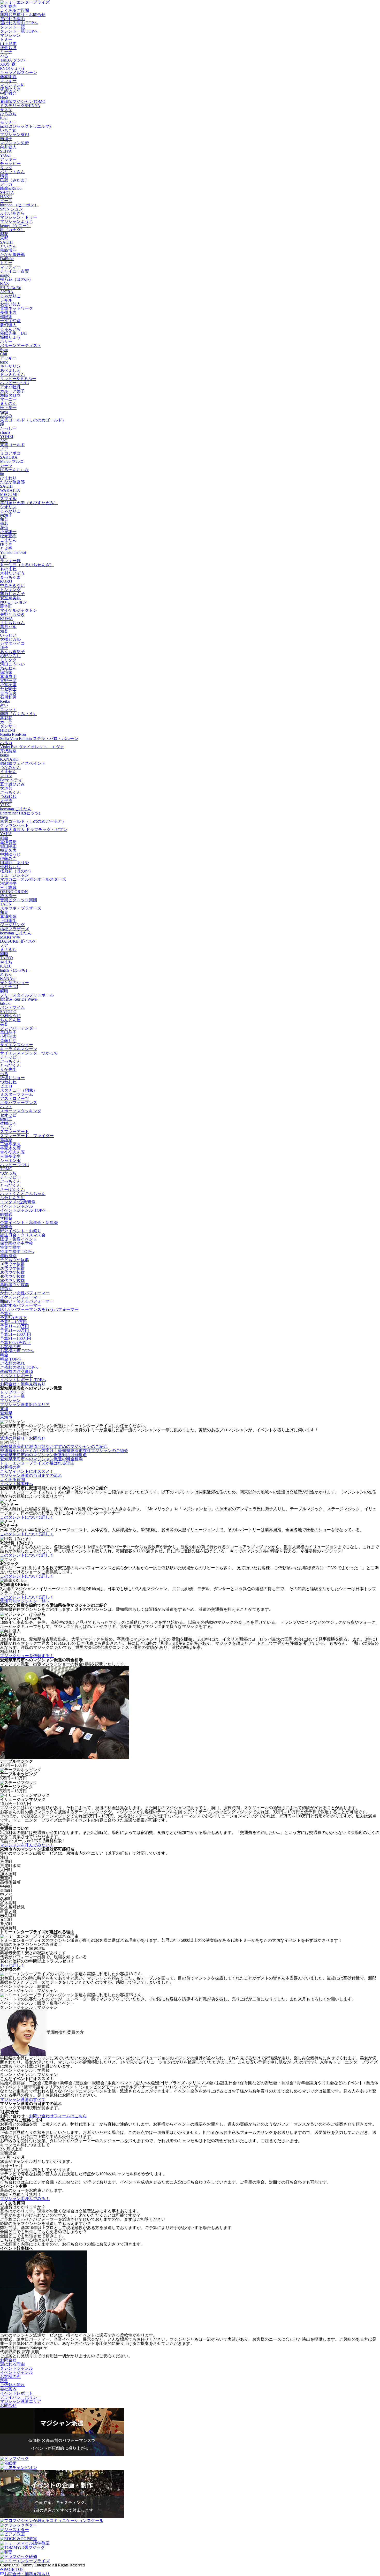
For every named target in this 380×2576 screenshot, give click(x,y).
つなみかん (10, 768)
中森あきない (12, 586)
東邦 (4, 238)
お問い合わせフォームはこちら (58, 2116)
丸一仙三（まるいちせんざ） (27, 565)
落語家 (6, 1140)
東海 (4, 1409)
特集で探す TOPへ (17, 1252)
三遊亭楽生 (10, 1156)
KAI (4, 118)
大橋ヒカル (10, 639)
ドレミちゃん (12, 375)
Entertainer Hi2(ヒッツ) (20, 813)
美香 (4, 1024)
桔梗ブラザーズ (14, 929)
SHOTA (7, 192)
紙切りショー (12, 1078)
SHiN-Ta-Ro (11, 288)
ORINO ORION (14, 892)
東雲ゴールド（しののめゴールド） (33, 420)
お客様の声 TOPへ (17, 1351)
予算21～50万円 (14, 1330)
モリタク (8, 660)
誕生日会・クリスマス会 (23, 1235)
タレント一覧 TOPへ (19, 31)
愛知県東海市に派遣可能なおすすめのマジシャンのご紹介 (54, 1446)
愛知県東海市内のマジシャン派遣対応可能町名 (43, 1455)
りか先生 (8, 1070)
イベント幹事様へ (17, 1484)
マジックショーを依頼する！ (27, 1656)
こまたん (8, 540)
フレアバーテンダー (19, 1028)
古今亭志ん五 (12, 1152)
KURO (6, 581)
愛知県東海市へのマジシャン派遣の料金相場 (41, 1459)
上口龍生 (8, 921)
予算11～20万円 (14, 1326)
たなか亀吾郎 (12, 255)
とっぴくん (10, 1065)
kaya (4, 817)
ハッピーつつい (14, 383)
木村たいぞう (12, 573)
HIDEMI (7, 730)
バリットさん (12, 172)
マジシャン (10, 35)
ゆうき (6, 544)
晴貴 (4, 176)
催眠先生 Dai (13, 333)
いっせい (8, 635)
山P (3, 557)
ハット (6, 1107)
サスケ (6, 110)
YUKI (5, 155)
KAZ (4, 284)
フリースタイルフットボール (27, 995)
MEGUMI (9, 494)
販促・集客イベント (19, 1239)
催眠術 (6, 317)
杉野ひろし (10, 656)
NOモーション (13, 602)
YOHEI (7, 437)
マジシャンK (12, 85)
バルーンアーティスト (21, 346)
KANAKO (9, 759)
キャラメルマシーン (19, 73)
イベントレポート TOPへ (23, 1380)
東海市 (6, 1417)
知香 (4, 631)
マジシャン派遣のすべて (23, 2099)
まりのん (8, 403)
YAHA (6, 834)
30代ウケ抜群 (12, 1272)
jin (2, 474)
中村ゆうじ (10, 854)
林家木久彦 (10, 1148)
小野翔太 (8, 1036)
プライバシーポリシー (21, 2397)
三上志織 (8, 887)
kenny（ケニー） (15, 226)
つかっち (8, 1173)
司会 (4, 838)
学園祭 (6, 1218)
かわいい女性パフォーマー (25, 1293)
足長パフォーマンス (19, 1103)
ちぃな (6, 1127)
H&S (4, 97)
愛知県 (6, 1413)
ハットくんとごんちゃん (23, 1194)
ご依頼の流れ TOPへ (19, 1367)
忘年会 (6, 1227)
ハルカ (6, 743)
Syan (4, 350)
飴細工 (6, 1119)
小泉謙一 (8, 532)
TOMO (6, 1169)
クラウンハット (14, 825)
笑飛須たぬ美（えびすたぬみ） (29, 503)
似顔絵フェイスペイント (23, 763)
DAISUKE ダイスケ (18, 941)
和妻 (4, 912)
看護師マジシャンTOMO (23, 101)
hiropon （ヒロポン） (19, 205)
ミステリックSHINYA (20, 106)
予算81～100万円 (16, 1338)
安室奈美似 (10, 598)
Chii (3, 354)
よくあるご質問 (14, 10)
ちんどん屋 (10, 1020)
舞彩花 (6, 718)
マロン (6, 776)
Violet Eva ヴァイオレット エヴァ (32, 747)
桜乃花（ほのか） (17, 279)
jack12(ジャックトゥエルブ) (25, 126)
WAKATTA (10, 490)
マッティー (10, 267)
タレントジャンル (17, 2368)
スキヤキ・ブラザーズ (21, 908)
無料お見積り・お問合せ (23, 15)
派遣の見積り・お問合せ (23, 1438)
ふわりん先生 (12, 1198)
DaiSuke (7, 259)
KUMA (6, 619)
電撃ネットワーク (17, 308)
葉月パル (8, 627)
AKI (4, 441)
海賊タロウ (10, 395)
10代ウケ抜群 (12, 1264)
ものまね (8, 569)
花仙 (4, 528)
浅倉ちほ (8, 48)
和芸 (4, 519)
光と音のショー (14, 983)
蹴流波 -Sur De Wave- (19, 999)
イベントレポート (17, 1376)
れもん (6, 974)
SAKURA (9, 457)
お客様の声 (10, 1347)
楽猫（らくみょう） (19, 714)
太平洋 (6, 801)
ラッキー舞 (10, 561)
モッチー (8, 122)
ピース (6, 201)
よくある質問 (12, 1480)
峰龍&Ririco (11, 188)
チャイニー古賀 (14, 271)
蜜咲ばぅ (8, 1123)
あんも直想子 (12, 652)
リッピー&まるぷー (18, 379)
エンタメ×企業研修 (18, 1202)
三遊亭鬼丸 (10, 1144)
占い (4, 705)
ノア (4, 449)
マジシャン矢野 (14, 143)
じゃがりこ (10, 296)
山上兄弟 (8, 44)
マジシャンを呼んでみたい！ (27, 1845)
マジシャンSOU (15, 135)
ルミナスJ (9, 987)
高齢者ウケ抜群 (14, 1285)
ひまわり (8, 478)
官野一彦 (8, 681)
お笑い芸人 (10, 304)
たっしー (8, 428)
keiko (5, 755)
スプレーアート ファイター (27, 1136)
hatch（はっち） (15, 970)
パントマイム (12, 1007)
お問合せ (8, 2360)
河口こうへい (12, 664)
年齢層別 (8, 1256)
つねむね (8, 796)
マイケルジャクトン (19, 610)
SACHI (6, 242)
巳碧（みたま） (14, 180)
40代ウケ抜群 (12, 1276)
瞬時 (4, 954)
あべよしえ (10, 370)
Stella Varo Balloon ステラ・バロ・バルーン (39, 739)
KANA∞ (8, 979)
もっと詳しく (12, 1965)
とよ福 (6, 548)
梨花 (4, 234)
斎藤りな (8, 1041)
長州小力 (8, 312)
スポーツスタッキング (21, 1111)
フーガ (6, 184)
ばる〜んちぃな (14, 470)
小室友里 (8, 685)
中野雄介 (8, 93)
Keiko (5, 701)
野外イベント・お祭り (21, 1231)
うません (8, 772)
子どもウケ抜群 (14, 1260)
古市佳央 (8, 693)
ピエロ (6, 1086)
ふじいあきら (12, 213)
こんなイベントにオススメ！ (27, 1471)
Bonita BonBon (13, 734)
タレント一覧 (12, 27)
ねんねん (8, 668)
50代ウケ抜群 (12, 1281)
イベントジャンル (17, 1206)
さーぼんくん (12, 1189)
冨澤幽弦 (8, 916)
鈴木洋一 (8, 896)
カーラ (6, 466)
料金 (4, 1355)
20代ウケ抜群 (12, 1268)
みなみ (6, 416)
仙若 (4, 523)
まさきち (8, 950)
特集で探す (10, 1247)
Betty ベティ (11, 780)
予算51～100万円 (16, 1334)
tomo (4, 362)
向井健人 (8, 147)
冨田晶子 (8, 1032)
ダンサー (8, 726)
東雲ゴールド (12, 445)
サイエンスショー (17, 1045)
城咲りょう (10, 337)
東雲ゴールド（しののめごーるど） (33, 821)
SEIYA (6, 151)
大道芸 (6, 788)
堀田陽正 (8, 846)
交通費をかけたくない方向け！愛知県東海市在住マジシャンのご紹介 (64, 1451)
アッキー (8, 159)
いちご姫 (8, 130)
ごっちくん (10, 792)
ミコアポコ (10, 453)
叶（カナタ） (12, 230)
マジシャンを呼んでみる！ (25, 2199)
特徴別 (6, 1289)
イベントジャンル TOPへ (23, 1210)
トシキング (10, 590)
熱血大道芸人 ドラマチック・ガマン (34, 830)
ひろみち (8, 114)
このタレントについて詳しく (27, 1517)
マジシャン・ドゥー (19, 217)
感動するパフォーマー (21, 1305)
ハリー (6, 341)
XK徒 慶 (8, 64)
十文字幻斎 (10, 321)
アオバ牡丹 (10, 387)
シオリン (8, 507)
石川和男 (8, 697)
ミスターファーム (17, 1094)
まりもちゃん (12, 623)
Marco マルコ (12, 461)
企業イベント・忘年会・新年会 (29, 1223)
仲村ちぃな (10, 867)
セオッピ (8, 1115)
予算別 (6, 1314)
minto (5, 275)
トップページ (12, 1392)
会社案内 (8, 6)
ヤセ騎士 (8, 689)
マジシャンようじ (17, 221)
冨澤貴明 (8, 677)
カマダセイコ (12, 643)
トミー (6, 39)
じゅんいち (10, 329)
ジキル (6, 300)
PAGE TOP (14, 2569)
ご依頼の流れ (12, 1363)
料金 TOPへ (11, 1359)
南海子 (6, 139)
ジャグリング (12, 925)
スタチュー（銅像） (19, 1090)
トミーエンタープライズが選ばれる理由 (37, 1463)
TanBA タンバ (13, 60)
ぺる (4, 56)
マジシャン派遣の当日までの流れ (31, 1475)
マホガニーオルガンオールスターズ (33, 879)
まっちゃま (10, 577)
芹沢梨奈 (8, 751)
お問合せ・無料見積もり (23, 1384)
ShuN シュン (12, 209)
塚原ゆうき (10, 89)
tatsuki (5, 1003)
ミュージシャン (14, 875)
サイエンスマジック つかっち (29, 1053)
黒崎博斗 (8, 250)
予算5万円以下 (13, 1318)
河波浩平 (8, 883)
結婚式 (6, 1214)
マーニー (8, 399)
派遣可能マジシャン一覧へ (25, 1601)
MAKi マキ (10, 937)
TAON (6, 904)
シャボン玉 (10, 1161)
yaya (4, 412)
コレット (8, 710)
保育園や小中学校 (17, 1243)
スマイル (8, 499)
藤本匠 (6, 606)
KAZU (6, 966)
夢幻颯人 (8, 325)
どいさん (8, 246)
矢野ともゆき (12, 614)
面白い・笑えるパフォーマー (27, 1301)
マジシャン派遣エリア (21, 2401)
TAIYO (6, 958)
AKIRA (7, 292)
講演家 (6, 672)
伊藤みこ (8, 859)
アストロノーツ (14, 1098)
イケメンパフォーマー (21, 1297)
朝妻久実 (8, 850)
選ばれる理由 (12, 19)
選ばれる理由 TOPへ (19, 23)
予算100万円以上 (16, 1343)
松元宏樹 (8, 536)
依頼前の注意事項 (17, 1372)
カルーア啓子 (12, 391)
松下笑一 (8, 408)
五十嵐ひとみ (12, 784)
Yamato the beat (13, 552)
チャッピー (10, 164)
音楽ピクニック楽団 (19, 900)
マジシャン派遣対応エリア (25, 1405)
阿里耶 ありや (14, 863)
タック (6, 168)
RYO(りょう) (12, 68)
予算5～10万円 (13, 1322)
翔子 (4, 648)
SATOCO (8, 1012)
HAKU (6, 197)
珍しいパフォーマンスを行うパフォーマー (39, 1309)
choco (5, 432)
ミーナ (6, 52)
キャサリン (10, 366)
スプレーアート (14, 1132)
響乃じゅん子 (12, 594)
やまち (6, 962)
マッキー (8, 81)
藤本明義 (8, 77)
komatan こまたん (16, 809)
